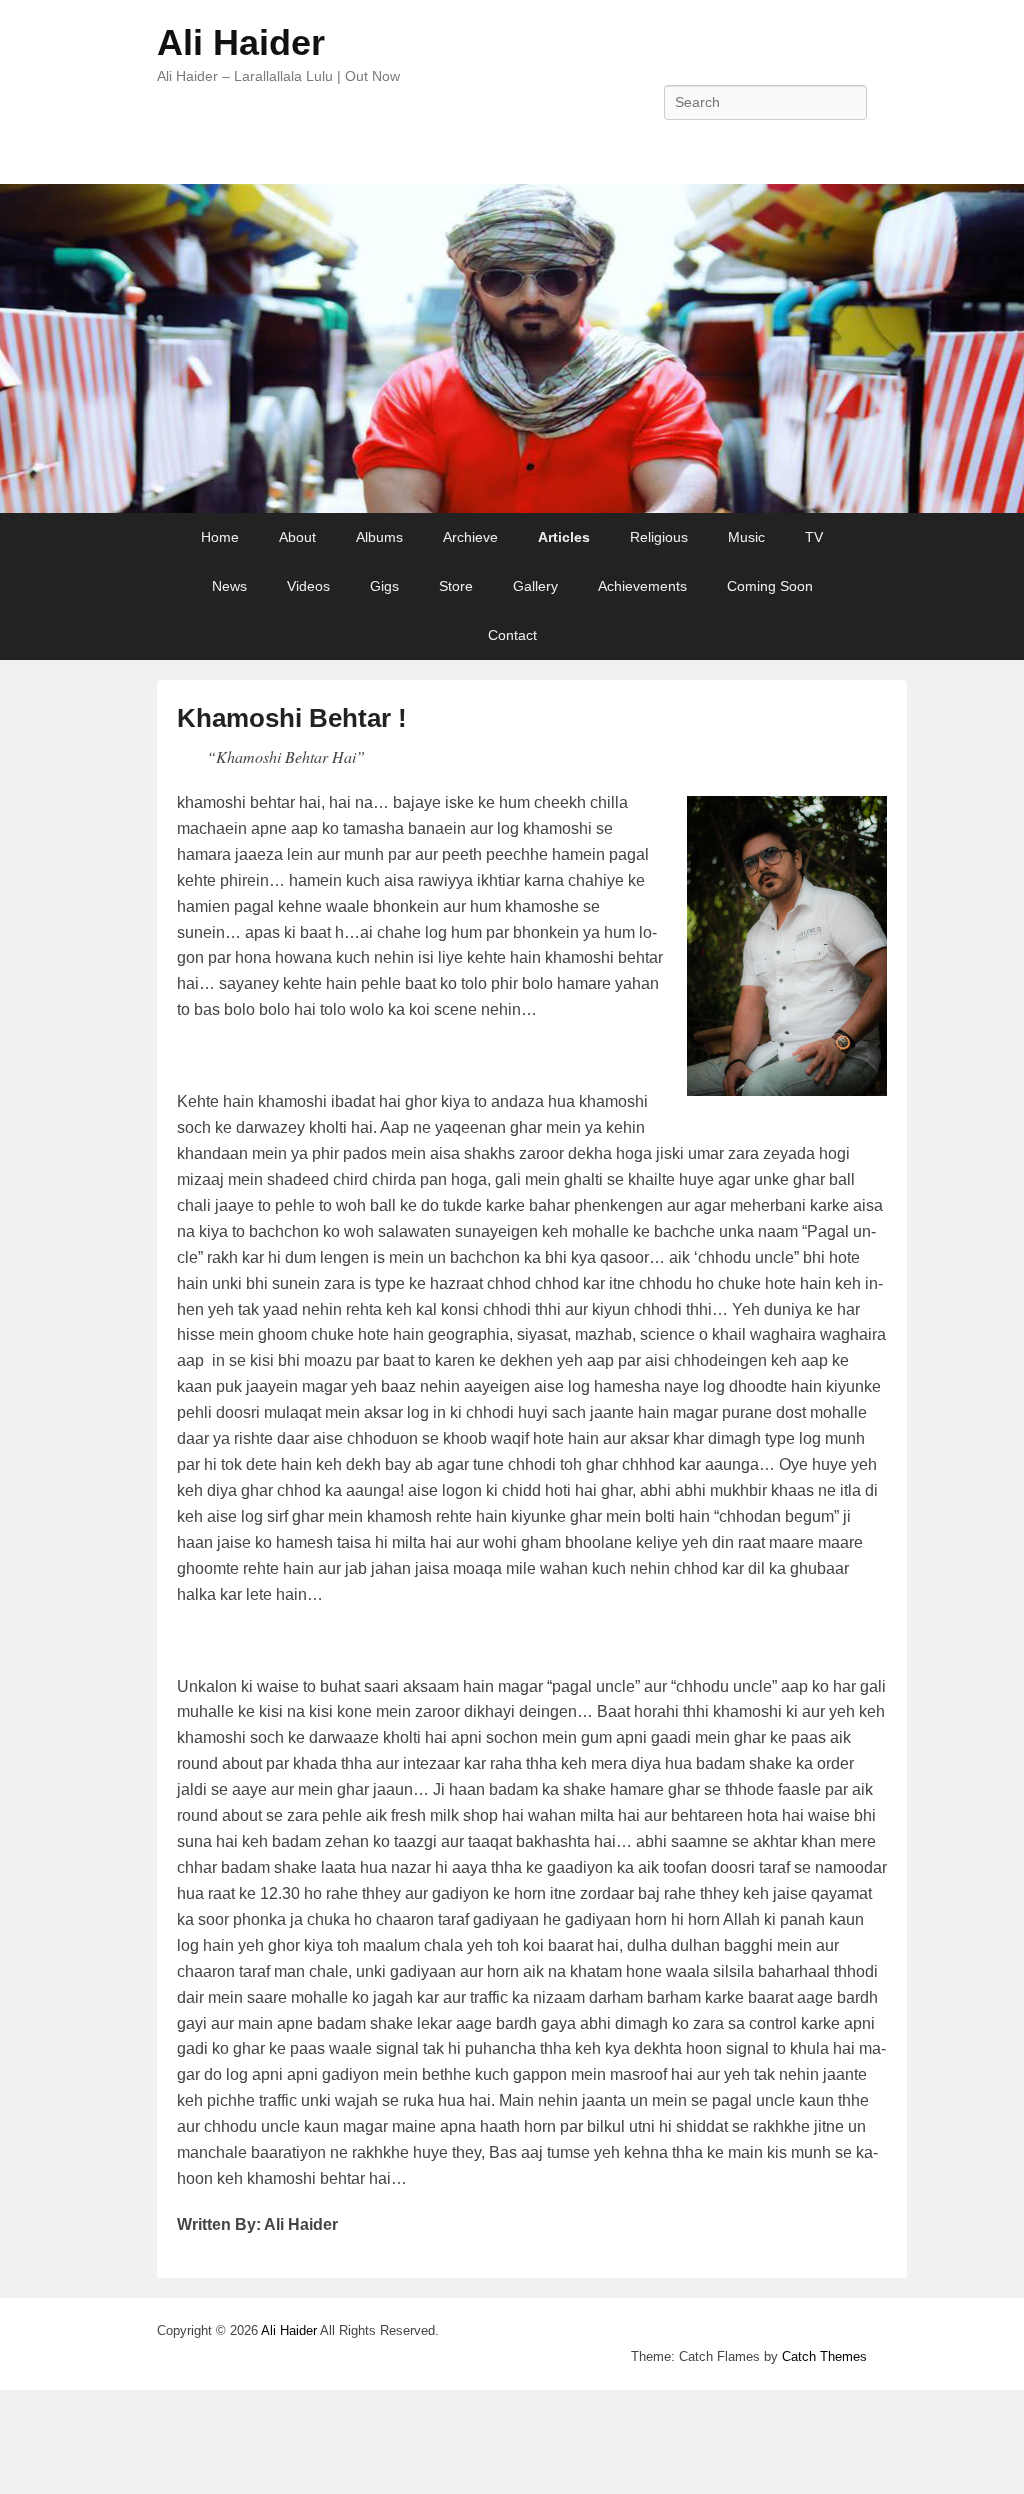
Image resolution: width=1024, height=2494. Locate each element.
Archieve (470, 537)
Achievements (642, 586)
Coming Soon (770, 586)
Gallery (535, 586)
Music (746, 537)
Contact (512, 635)
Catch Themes (824, 2356)
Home (220, 537)
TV (814, 537)
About (297, 537)
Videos (308, 586)
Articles (564, 537)
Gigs (384, 586)
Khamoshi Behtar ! (292, 718)
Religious (659, 537)
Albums (379, 537)
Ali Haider (241, 42)
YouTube (850, 147)
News (229, 586)
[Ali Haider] (512, 348)
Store (456, 586)
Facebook (806, 147)
